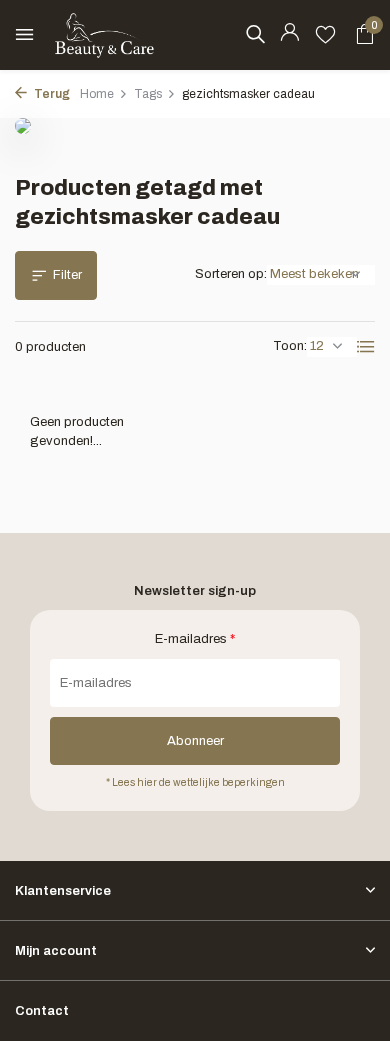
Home (97, 94)
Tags (148, 94)
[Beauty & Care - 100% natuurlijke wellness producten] (105, 35)
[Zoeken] (255, 34)
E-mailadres (195, 639)
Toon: (290, 346)
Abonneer (195, 741)
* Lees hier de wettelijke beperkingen (195, 782)
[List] (366, 347)
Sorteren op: (231, 274)
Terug (51, 94)
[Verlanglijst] (325, 35)
